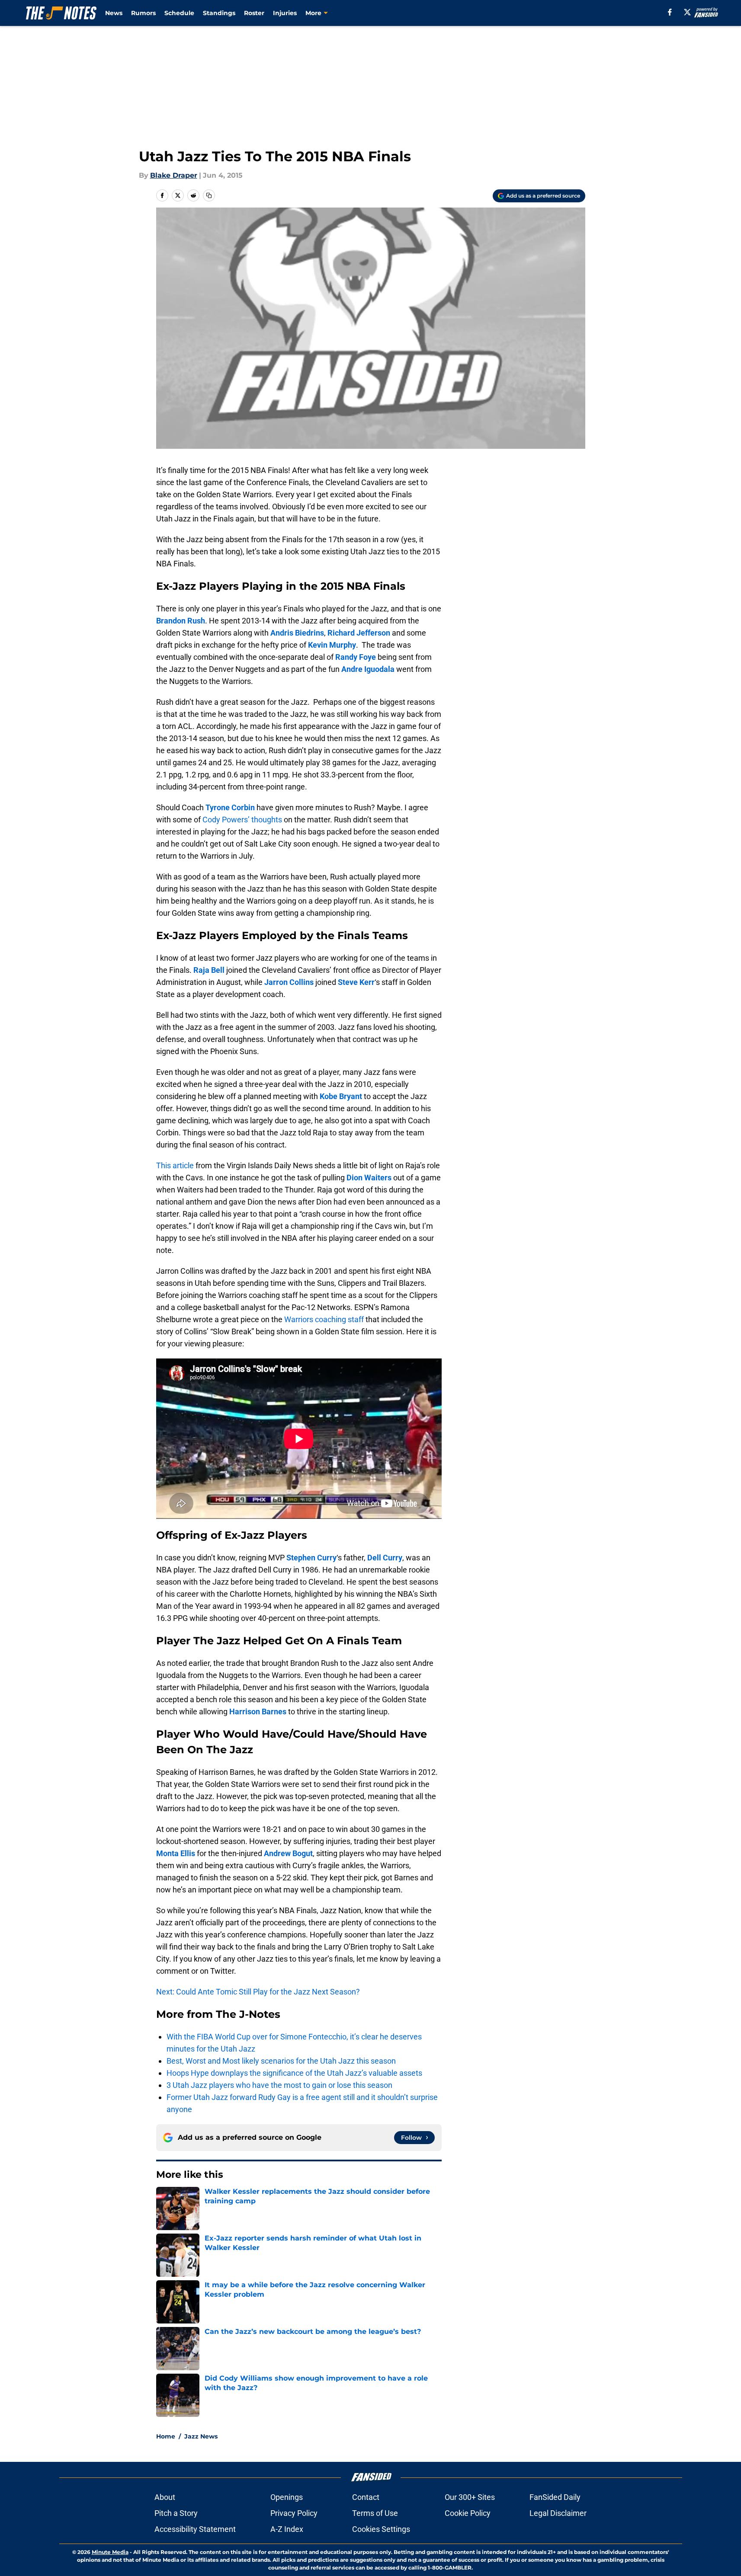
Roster (254, 13)
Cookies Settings (381, 2529)
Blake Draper (174, 175)
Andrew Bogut (288, 1853)
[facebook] (670, 12)
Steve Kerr (356, 982)
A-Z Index (287, 2529)
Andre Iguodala (368, 669)
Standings (219, 13)
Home (166, 2436)
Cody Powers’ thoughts (242, 820)
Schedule (179, 13)
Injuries (285, 13)
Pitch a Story (176, 2513)
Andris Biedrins (297, 633)
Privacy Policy (294, 2513)
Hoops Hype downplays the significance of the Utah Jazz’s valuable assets (294, 2073)
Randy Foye (356, 657)
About (165, 2497)
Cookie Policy (468, 2513)
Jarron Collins (289, 982)
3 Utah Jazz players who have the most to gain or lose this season (279, 2085)
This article (175, 1165)
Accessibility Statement (195, 2529)
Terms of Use (375, 2513)
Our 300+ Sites (470, 2497)
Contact (366, 2497)
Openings (287, 2497)
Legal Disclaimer (558, 2513)
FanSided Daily (555, 2497)
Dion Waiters (369, 1178)
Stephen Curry (311, 1558)
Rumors (143, 13)
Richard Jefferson (359, 633)
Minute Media (110, 2552)
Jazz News (201, 2436)
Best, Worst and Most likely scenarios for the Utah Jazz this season (281, 2061)
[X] (687, 12)
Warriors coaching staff (324, 1319)
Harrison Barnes (258, 1711)
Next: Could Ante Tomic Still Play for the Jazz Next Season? (258, 1992)
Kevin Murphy (332, 645)
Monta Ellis (176, 1853)
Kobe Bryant (341, 1096)
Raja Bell (209, 970)
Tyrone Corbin (230, 807)
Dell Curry (385, 1558)
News (114, 13)
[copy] (209, 195)
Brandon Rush (181, 621)
